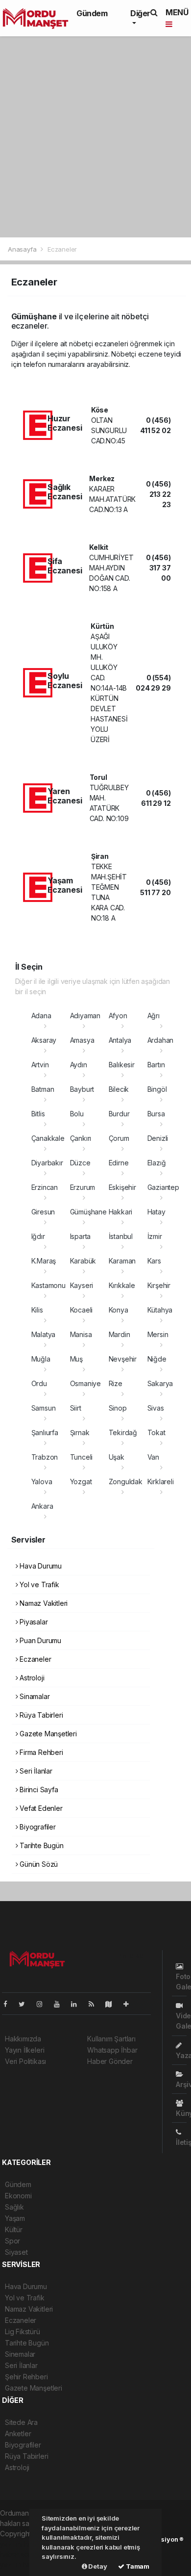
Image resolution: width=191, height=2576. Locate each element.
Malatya (44, 1334)
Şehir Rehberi (26, 2377)
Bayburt (82, 1089)
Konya (119, 1310)
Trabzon (45, 1457)
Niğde (157, 1359)
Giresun (43, 1212)
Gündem (92, 13)
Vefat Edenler (40, 1808)
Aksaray (44, 1040)
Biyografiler (37, 1827)
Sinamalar (34, 1696)
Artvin (40, 1065)
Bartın (156, 1065)
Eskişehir (122, 1187)
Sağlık (14, 2207)
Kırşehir (159, 1285)
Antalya (120, 1040)
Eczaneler (34, 1659)
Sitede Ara (21, 2422)
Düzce (80, 1163)
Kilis (37, 1310)
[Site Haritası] (113, 2004)
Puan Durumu (39, 1640)
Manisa (81, 1334)
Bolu (77, 1114)
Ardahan (161, 1040)
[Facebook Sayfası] (9, 2004)
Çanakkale (48, 1138)
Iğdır (38, 1236)
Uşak (117, 1457)
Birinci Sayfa (38, 1790)
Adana (41, 1016)
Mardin (119, 1334)
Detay (97, 2566)
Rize (116, 1383)
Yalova (42, 1481)
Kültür (14, 2229)
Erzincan (45, 1187)
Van (153, 1457)
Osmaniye (85, 1383)
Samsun (44, 1408)
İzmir (155, 1236)
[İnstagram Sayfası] (44, 2004)
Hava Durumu (40, 1566)
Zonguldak (126, 1481)
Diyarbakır (47, 1163)
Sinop (118, 1408)
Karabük (83, 1261)
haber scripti (20, 2554)
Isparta (81, 1236)
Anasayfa (23, 249)
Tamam (137, 2566)
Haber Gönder (110, 2061)
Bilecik (119, 1089)
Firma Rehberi (40, 1752)
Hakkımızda (23, 2039)
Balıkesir (122, 1065)
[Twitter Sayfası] (26, 2004)
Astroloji (31, 1678)
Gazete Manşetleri (47, 1734)
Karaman (122, 1261)
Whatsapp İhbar (112, 2050)
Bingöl (157, 1089)
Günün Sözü (38, 1864)
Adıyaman (85, 1016)
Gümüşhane (88, 1212)
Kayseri (82, 1285)
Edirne (119, 1163)
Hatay (156, 1212)
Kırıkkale (122, 1285)
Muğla (41, 1359)
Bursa (156, 1114)
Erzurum (83, 1187)
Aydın (79, 1065)
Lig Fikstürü (23, 2331)
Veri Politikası (25, 2061)
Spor (12, 2241)
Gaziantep (163, 1187)
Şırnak (80, 1432)
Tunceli (82, 1457)
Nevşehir (123, 1359)
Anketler (18, 2434)
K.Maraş (44, 1261)
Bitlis (38, 1114)
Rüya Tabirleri (40, 1715)
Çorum (119, 1138)
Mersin (158, 1334)
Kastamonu (48, 1285)
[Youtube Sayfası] (61, 2004)
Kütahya (160, 1310)
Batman (43, 1089)
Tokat (156, 1432)
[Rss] (95, 2004)
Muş (76, 1359)
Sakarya (160, 1383)
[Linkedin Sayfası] (78, 2004)
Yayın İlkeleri (24, 2050)
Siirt (76, 1408)
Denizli (158, 1138)
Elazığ (157, 1163)
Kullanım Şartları (111, 2039)
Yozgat (81, 1481)
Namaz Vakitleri (43, 1603)
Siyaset (16, 2252)
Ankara (42, 1506)
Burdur (119, 1114)
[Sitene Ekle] (130, 2004)
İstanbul (121, 1236)
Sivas (156, 1408)
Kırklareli (161, 1481)
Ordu (39, 1383)
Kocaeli (82, 1310)
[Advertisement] (95, 137)
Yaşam (15, 2218)
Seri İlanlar (35, 1771)
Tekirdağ (123, 1432)
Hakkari (121, 1212)
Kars (154, 1261)
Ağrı (154, 1016)
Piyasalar (33, 1622)
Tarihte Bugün (40, 1845)
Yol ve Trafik (38, 1584)
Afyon (118, 1016)
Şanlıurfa (45, 1432)
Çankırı (81, 1138)
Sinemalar (20, 2354)
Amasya (82, 1040)
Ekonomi (18, 2196)
